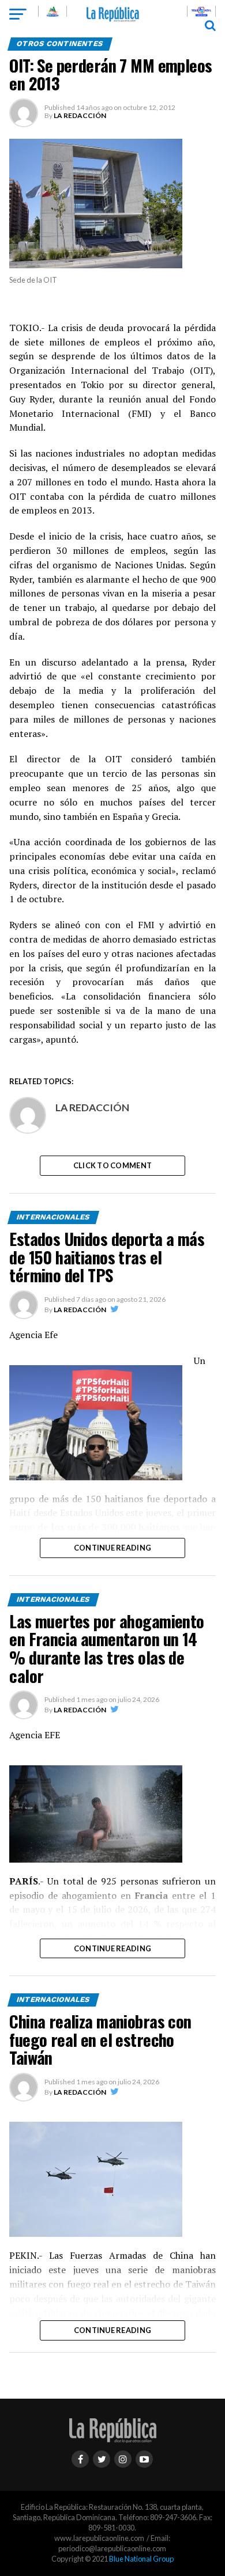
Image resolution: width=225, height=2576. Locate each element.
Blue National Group (141, 2559)
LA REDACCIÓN (80, 115)
